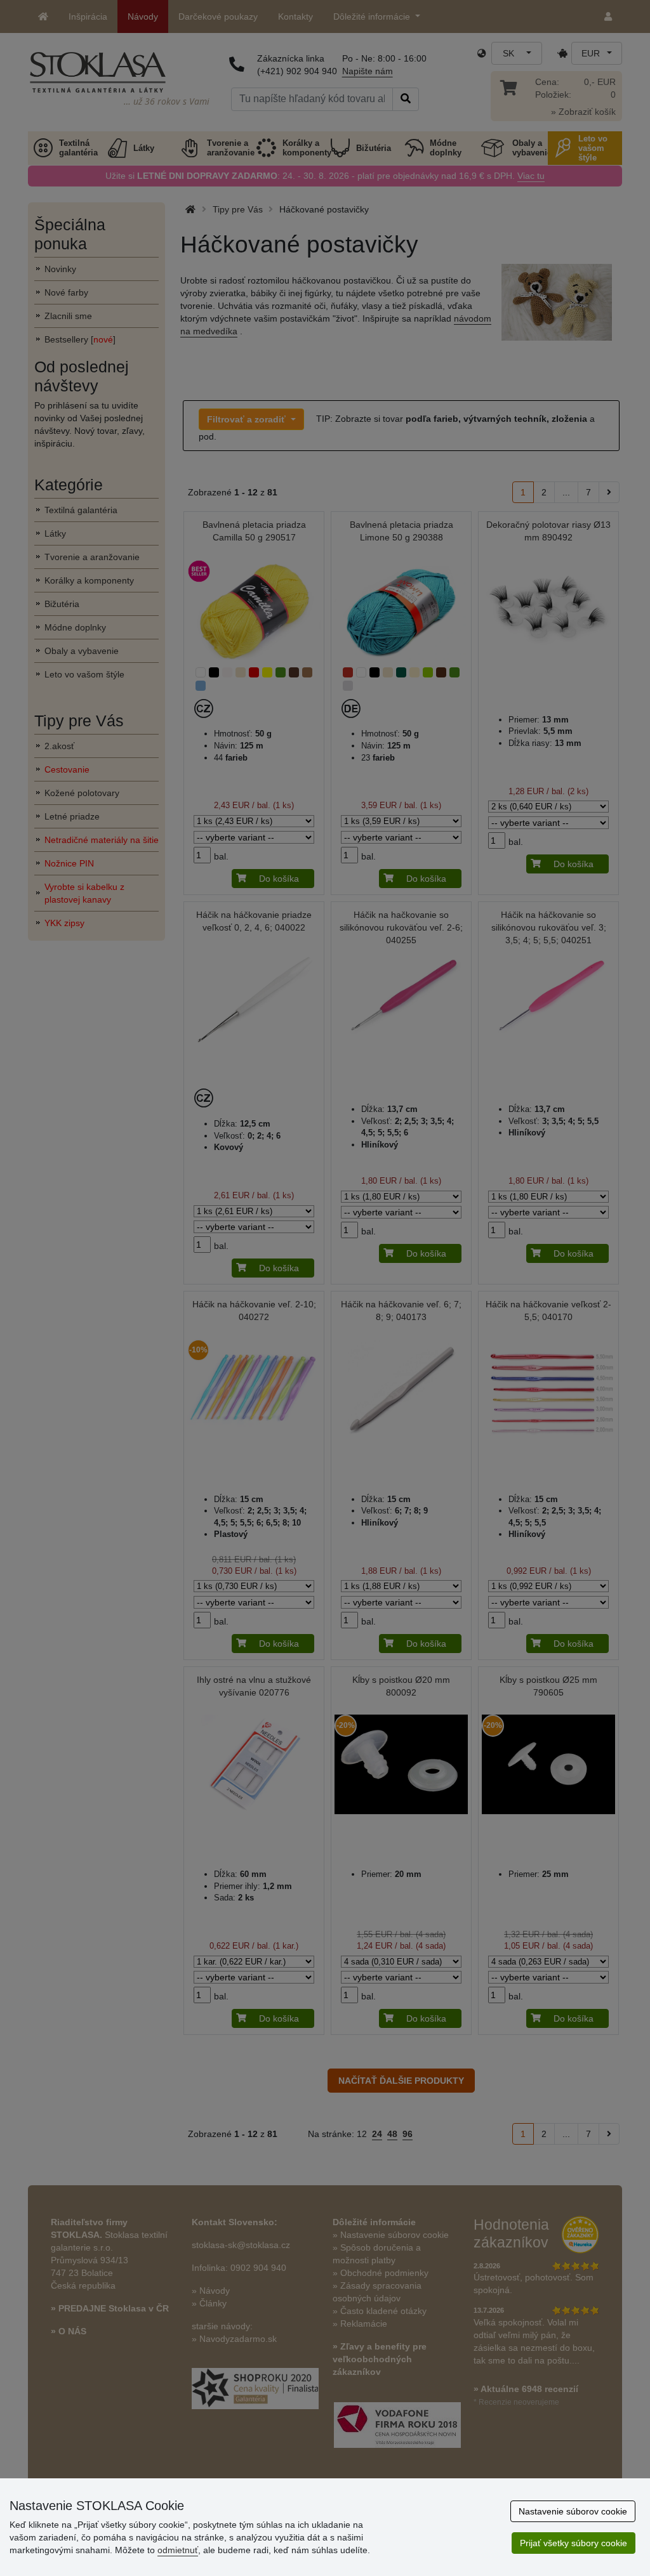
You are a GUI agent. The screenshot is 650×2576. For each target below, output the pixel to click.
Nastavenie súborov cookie (573, 2511)
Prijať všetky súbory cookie (574, 2543)
